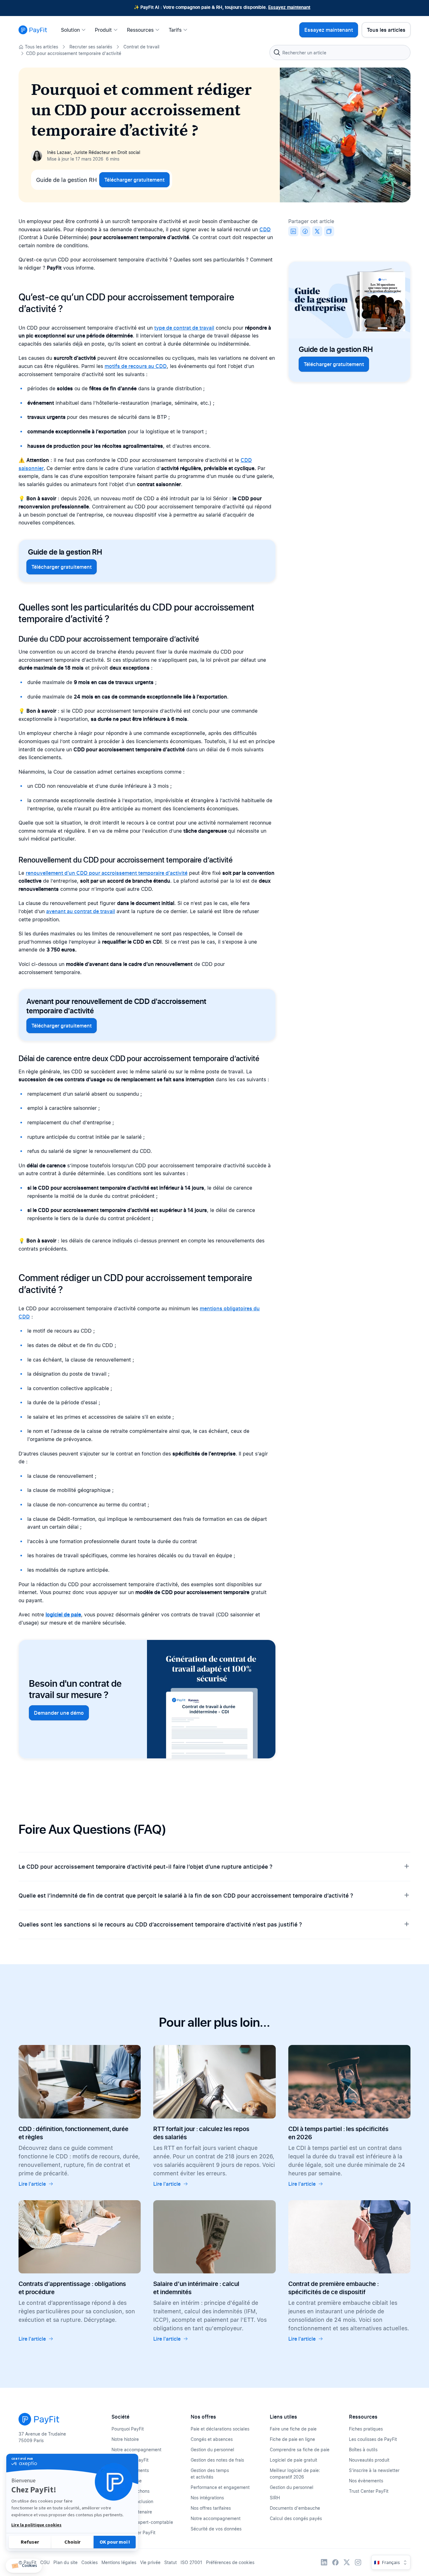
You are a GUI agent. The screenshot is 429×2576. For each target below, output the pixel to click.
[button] (24, 2566)
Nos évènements (366, 2481)
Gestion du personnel (212, 2450)
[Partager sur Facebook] (305, 231)
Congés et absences (212, 2439)
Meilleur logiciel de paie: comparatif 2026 (295, 2474)
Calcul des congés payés (296, 2518)
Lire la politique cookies (36, 2525)
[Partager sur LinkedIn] (293, 231)
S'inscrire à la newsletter (374, 2470)
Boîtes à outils (363, 2450)
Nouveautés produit (369, 2460)
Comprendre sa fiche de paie (300, 2450)
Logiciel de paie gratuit (293, 2460)
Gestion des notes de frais (217, 2460)
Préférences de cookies (230, 2562)
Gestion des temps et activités (210, 2474)
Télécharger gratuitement (134, 180)
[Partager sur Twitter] (317, 231)
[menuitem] (75, 30)
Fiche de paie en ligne (292, 2439)
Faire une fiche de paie (293, 2429)
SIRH (275, 2498)
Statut (171, 2562)
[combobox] (340, 52)
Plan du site (65, 2562)
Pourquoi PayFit (128, 2429)
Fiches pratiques (366, 2429)
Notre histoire (125, 2439)
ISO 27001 (191, 2562)
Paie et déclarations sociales (220, 2429)
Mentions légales (119, 2562)
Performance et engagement (220, 2487)
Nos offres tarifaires (211, 2508)
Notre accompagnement (136, 2450)
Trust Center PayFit (369, 2491)
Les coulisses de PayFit (373, 2439)
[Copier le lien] (329, 231)
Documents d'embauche (295, 2508)
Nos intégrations (207, 2498)
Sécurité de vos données (216, 2529)
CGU (45, 2562)
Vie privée (150, 2562)
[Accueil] (33, 30)
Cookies (90, 2562)
